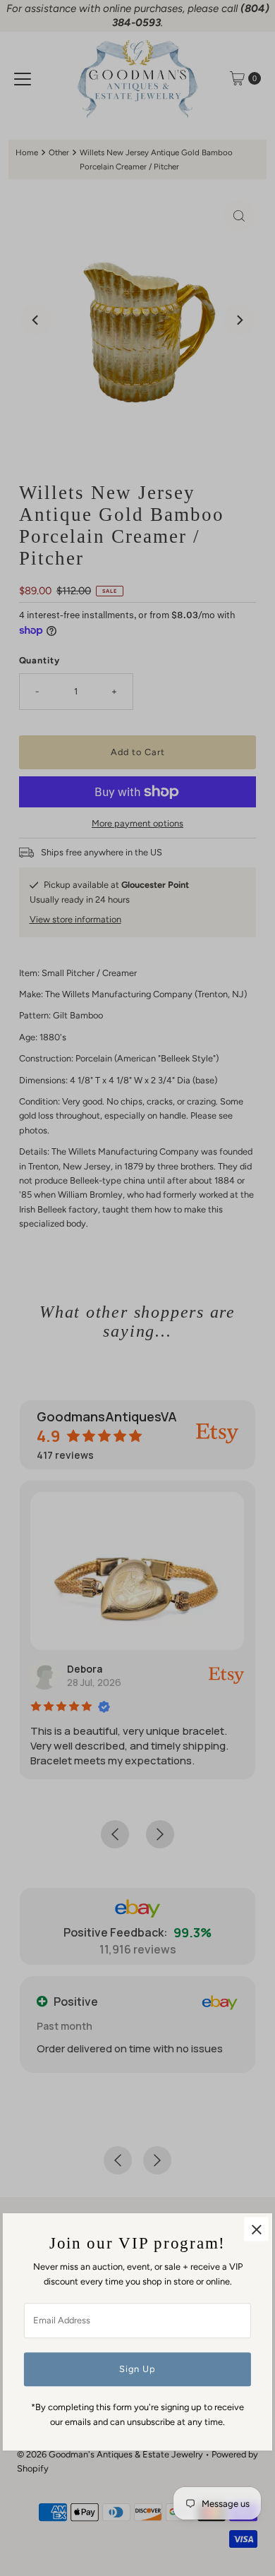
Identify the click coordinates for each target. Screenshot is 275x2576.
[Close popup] (256, 2230)
